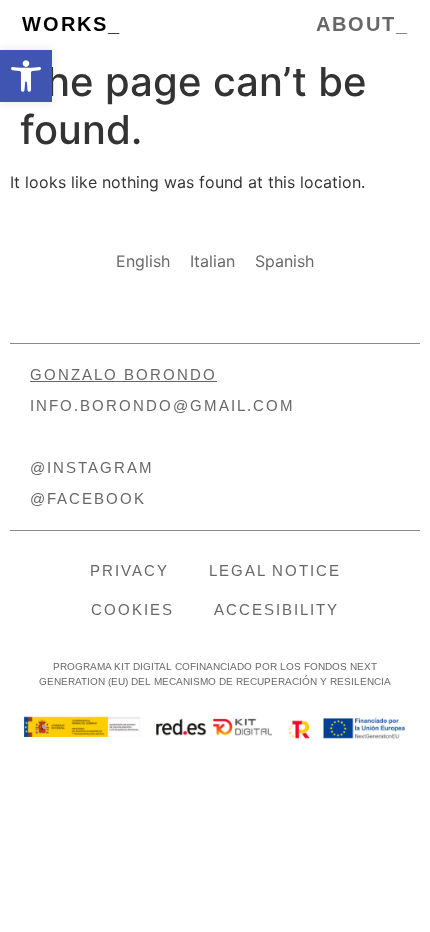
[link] (26, 76)
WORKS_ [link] (71, 24)
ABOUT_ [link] (362, 24)
